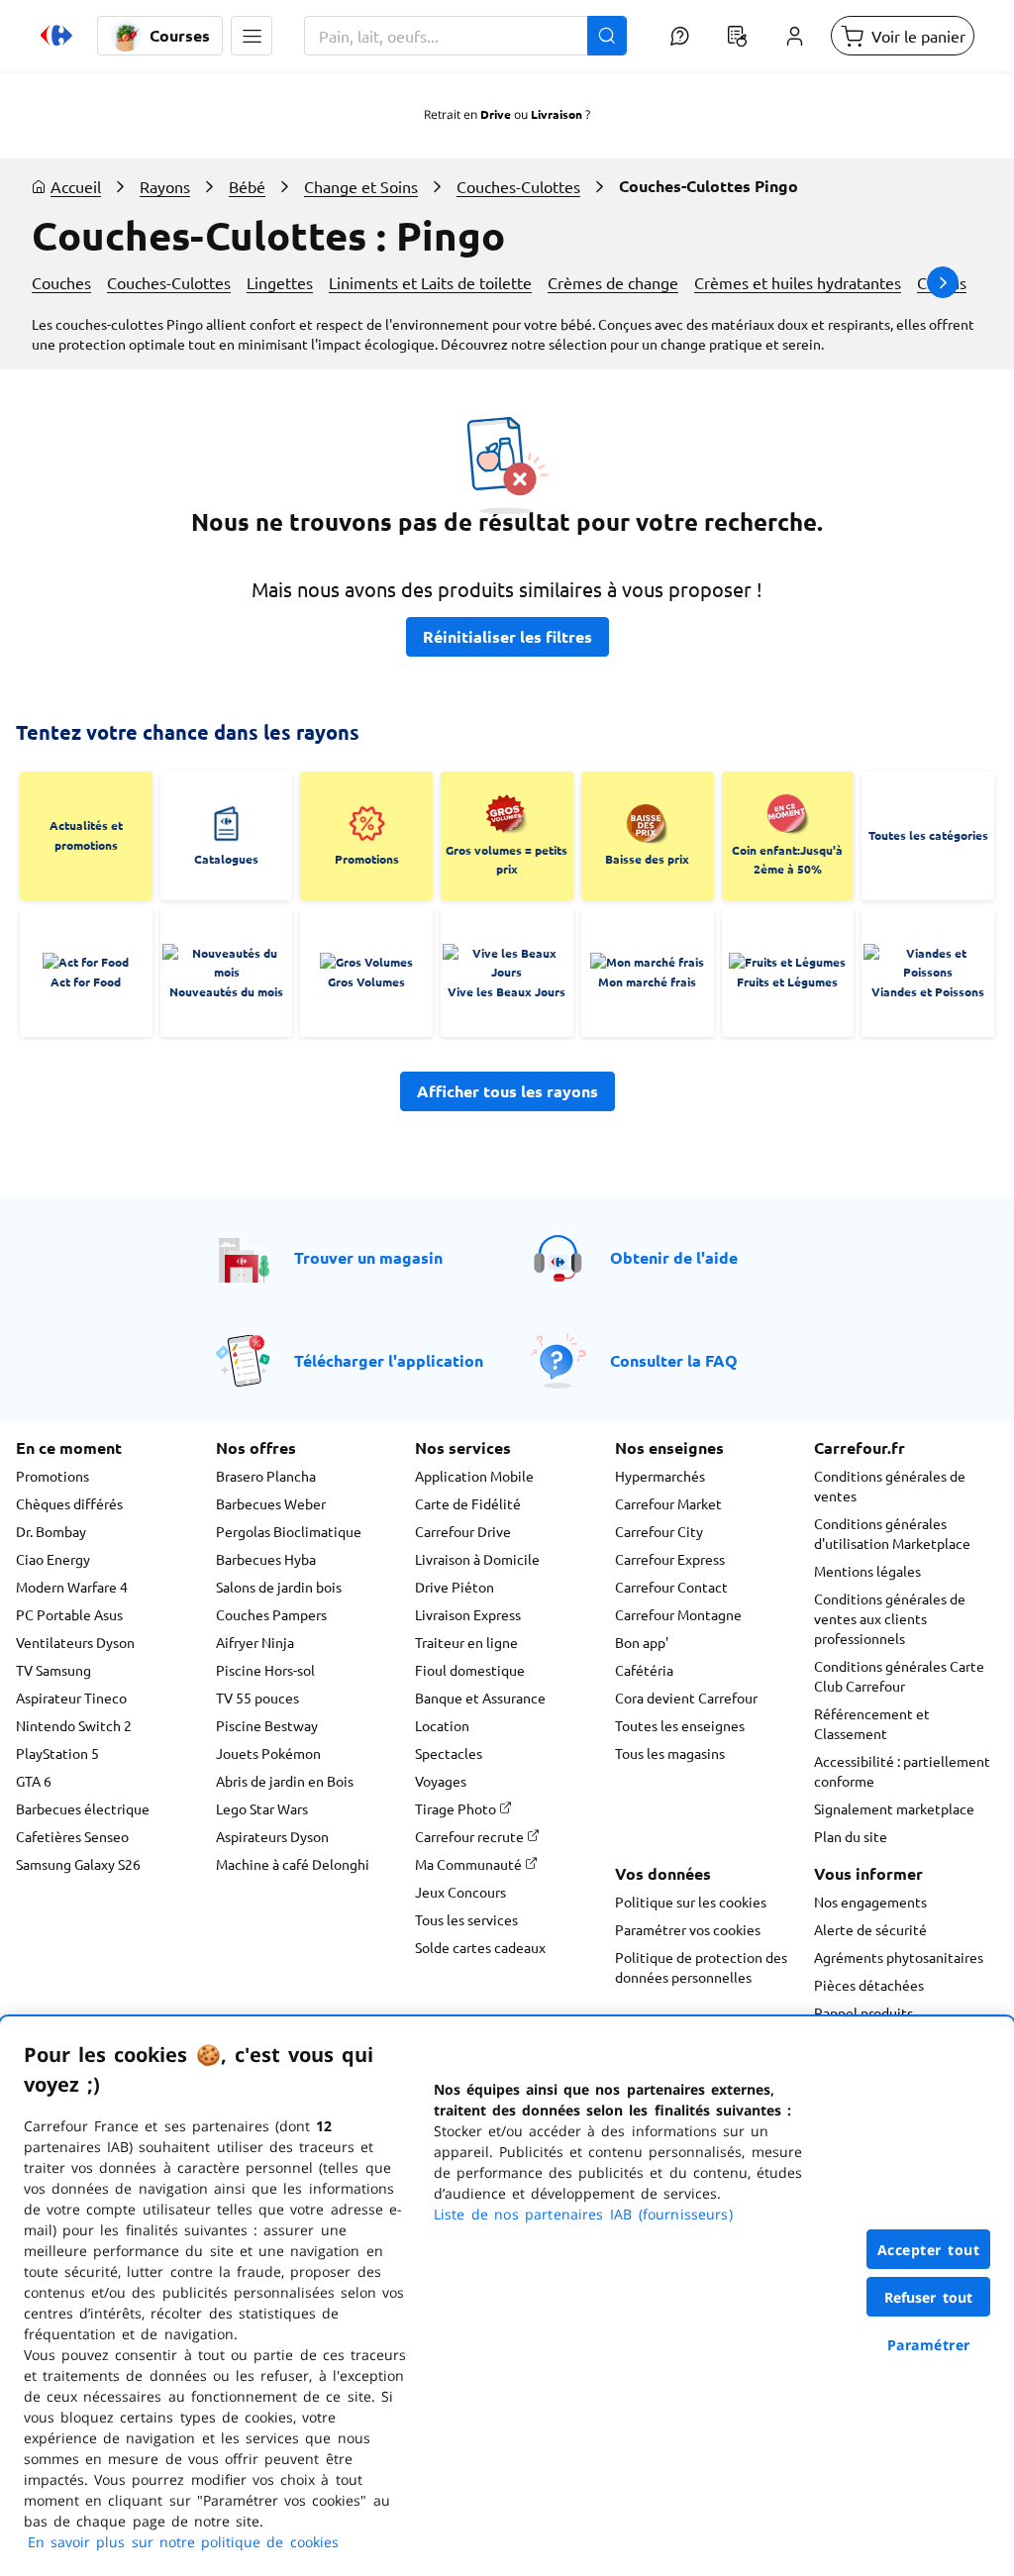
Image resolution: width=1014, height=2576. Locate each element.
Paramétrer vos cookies (688, 1929)
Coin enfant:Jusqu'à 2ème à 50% (787, 860)
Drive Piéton (455, 1587)
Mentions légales (867, 1571)
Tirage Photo (457, 1808)
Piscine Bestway (267, 1725)
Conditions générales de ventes (890, 1486)
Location (442, 1725)
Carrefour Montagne (678, 1614)
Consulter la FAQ (674, 1360)
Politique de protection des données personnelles (701, 1967)
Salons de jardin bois (279, 1587)
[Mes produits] (737, 36)
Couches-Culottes (518, 186)
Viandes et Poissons (928, 991)
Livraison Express (468, 1614)
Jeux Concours (460, 1892)
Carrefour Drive (463, 1531)
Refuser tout (929, 2297)
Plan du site (851, 1836)
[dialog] (507, 2296)
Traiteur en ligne (466, 1642)
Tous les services (466, 1919)
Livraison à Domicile (477, 1559)
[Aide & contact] (679, 36)
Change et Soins (361, 186)
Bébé (247, 186)
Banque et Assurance (480, 1698)
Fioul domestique (470, 1670)
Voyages (441, 1781)
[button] (252, 36)
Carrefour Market (668, 1503)
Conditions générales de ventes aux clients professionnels (890, 1618)
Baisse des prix (647, 859)
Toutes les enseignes (680, 1725)
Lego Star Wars (262, 1808)
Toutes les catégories (928, 835)
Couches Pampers (271, 1614)
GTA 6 (34, 1781)
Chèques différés (69, 1503)
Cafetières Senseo (72, 1836)
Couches (61, 282)
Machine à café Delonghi (293, 1864)
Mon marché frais (647, 981)
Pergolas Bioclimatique (289, 1531)
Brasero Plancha (266, 1476)
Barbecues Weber (271, 1503)
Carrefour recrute (471, 1836)
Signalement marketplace (894, 1808)
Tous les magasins (670, 1753)
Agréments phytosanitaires (899, 1957)
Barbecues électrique (83, 1808)
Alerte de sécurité (870, 1929)
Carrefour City (659, 1531)
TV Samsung (53, 1670)
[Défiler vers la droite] (943, 282)
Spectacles (449, 1753)
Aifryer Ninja (255, 1642)
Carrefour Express (670, 1559)
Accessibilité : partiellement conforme (902, 1771)
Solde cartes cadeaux (480, 1947)
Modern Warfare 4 (72, 1587)
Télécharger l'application (389, 1360)
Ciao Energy (53, 1559)
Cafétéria (644, 1670)
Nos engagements (870, 1902)
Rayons (165, 186)
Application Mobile (474, 1476)
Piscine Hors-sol (265, 1670)
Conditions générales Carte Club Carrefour (899, 1676)
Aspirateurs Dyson (272, 1836)
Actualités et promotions (86, 835)
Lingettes (280, 282)
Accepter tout (929, 2250)
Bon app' (642, 1642)
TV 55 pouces (257, 1698)
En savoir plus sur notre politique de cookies (183, 2542)
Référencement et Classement (872, 1723)
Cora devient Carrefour (686, 1698)
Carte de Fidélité (468, 1503)
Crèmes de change (613, 282)
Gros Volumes (366, 981)
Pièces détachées (869, 1985)
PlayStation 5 (57, 1753)
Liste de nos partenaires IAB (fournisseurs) (583, 2214)
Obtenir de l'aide (674, 1257)
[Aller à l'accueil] (56, 36)
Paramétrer (929, 2345)
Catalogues (226, 859)
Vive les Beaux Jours (507, 991)
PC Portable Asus (69, 1614)
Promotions (367, 859)
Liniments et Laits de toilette (430, 282)
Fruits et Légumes (787, 981)
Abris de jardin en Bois (285, 1781)
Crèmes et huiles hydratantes (798, 282)
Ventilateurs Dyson (75, 1642)
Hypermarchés (660, 1476)
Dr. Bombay (51, 1531)
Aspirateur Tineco (71, 1698)
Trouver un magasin (368, 1257)
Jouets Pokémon (268, 1753)
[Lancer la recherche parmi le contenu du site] (607, 36)
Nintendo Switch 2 (74, 1725)
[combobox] (465, 36)
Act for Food (86, 981)
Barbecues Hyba (266, 1559)
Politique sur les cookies (691, 1902)
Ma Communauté (470, 1864)
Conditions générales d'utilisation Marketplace (892, 1533)
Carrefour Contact (671, 1587)
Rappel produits (863, 2012)
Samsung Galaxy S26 (78, 1864)
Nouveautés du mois (226, 991)
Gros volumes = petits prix (507, 860)
